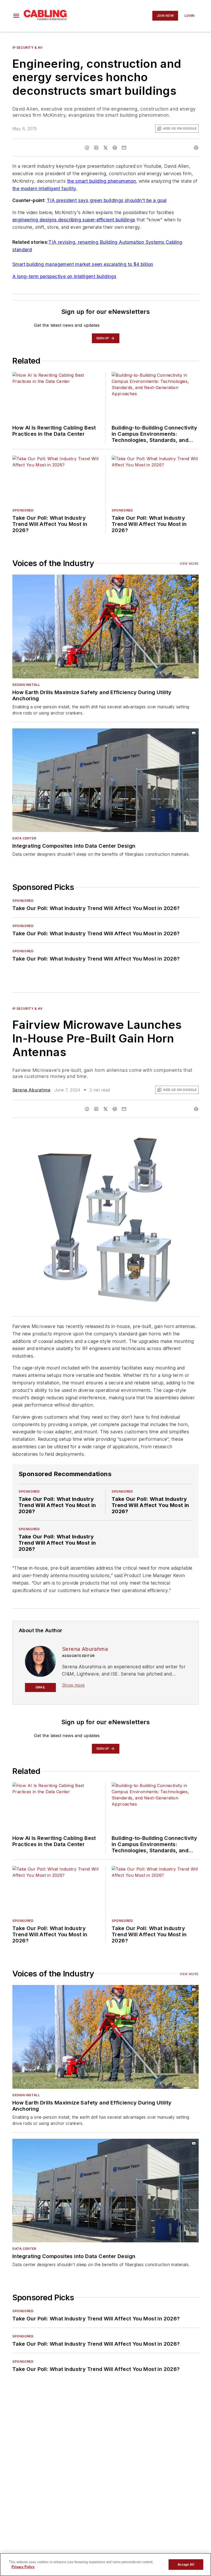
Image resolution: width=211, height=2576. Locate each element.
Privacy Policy (23, 2567)
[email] (124, 148)
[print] (196, 148)
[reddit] (115, 148)
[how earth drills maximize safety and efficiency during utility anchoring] (105, 626)
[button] (16, 16)
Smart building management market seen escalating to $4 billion (83, 264)
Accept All (186, 2565)
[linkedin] (96, 148)
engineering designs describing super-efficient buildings (74, 220)
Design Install (26, 685)
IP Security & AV (28, 48)
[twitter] (105, 148)
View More (189, 564)
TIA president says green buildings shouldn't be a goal (107, 200)
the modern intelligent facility (44, 188)
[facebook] (87, 148)
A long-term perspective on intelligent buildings (64, 276)
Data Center (24, 838)
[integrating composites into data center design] (105, 780)
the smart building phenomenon (102, 181)
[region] (105, 2565)
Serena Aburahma (31, 1090)
